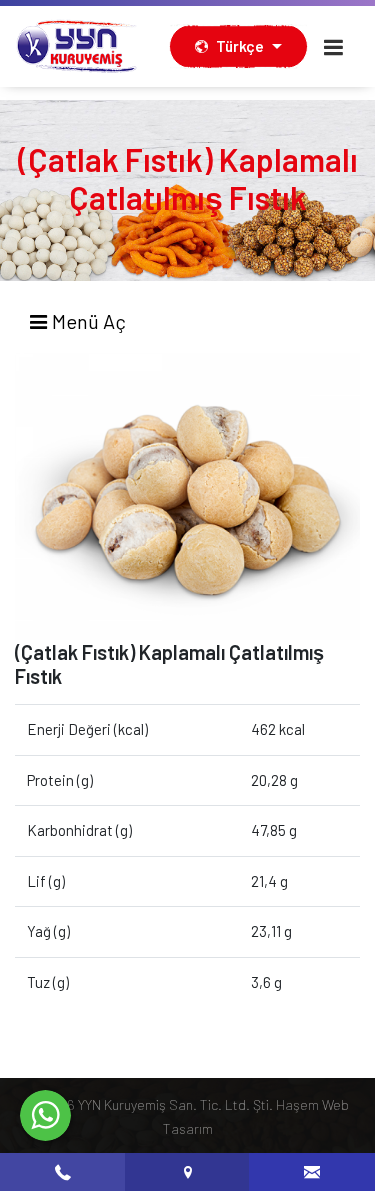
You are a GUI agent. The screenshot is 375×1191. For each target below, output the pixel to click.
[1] (334, 46)
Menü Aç (87, 321)
